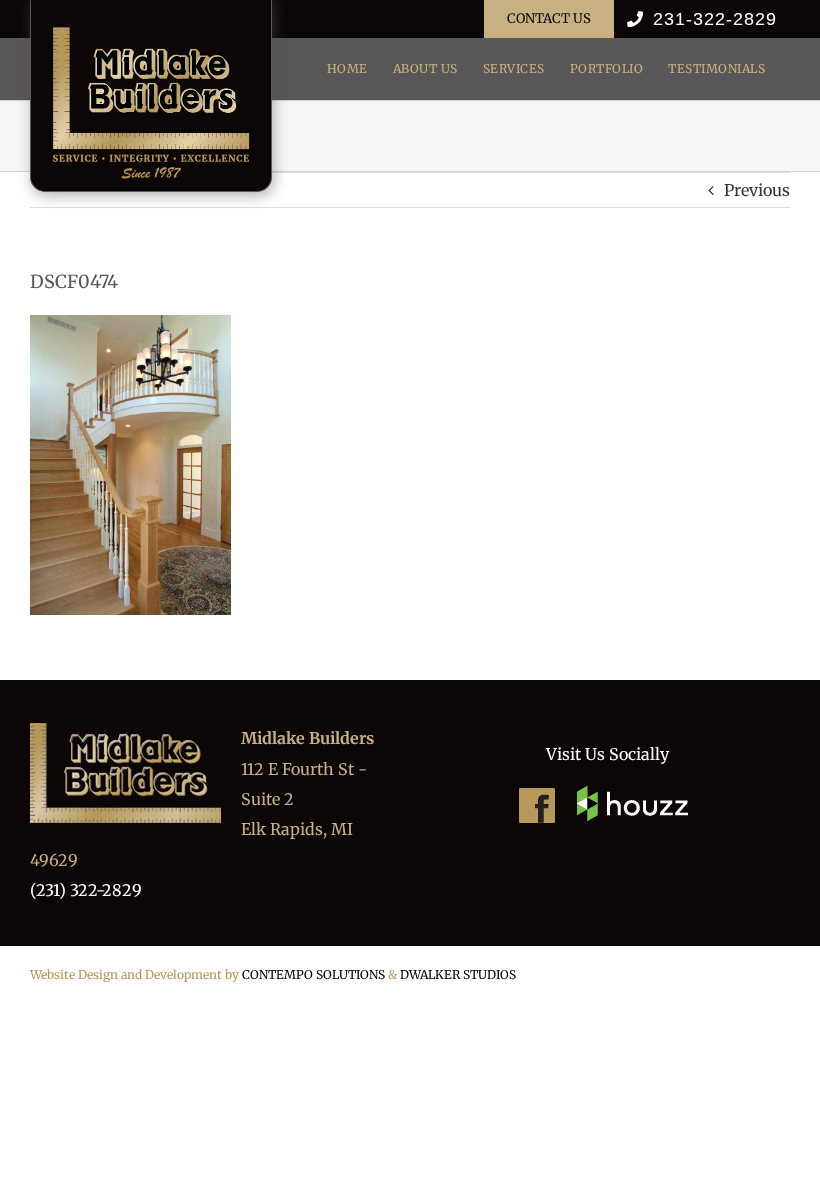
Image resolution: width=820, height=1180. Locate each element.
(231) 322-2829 (86, 890)
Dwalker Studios (458, 974)
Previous (757, 190)
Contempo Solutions (313, 974)
